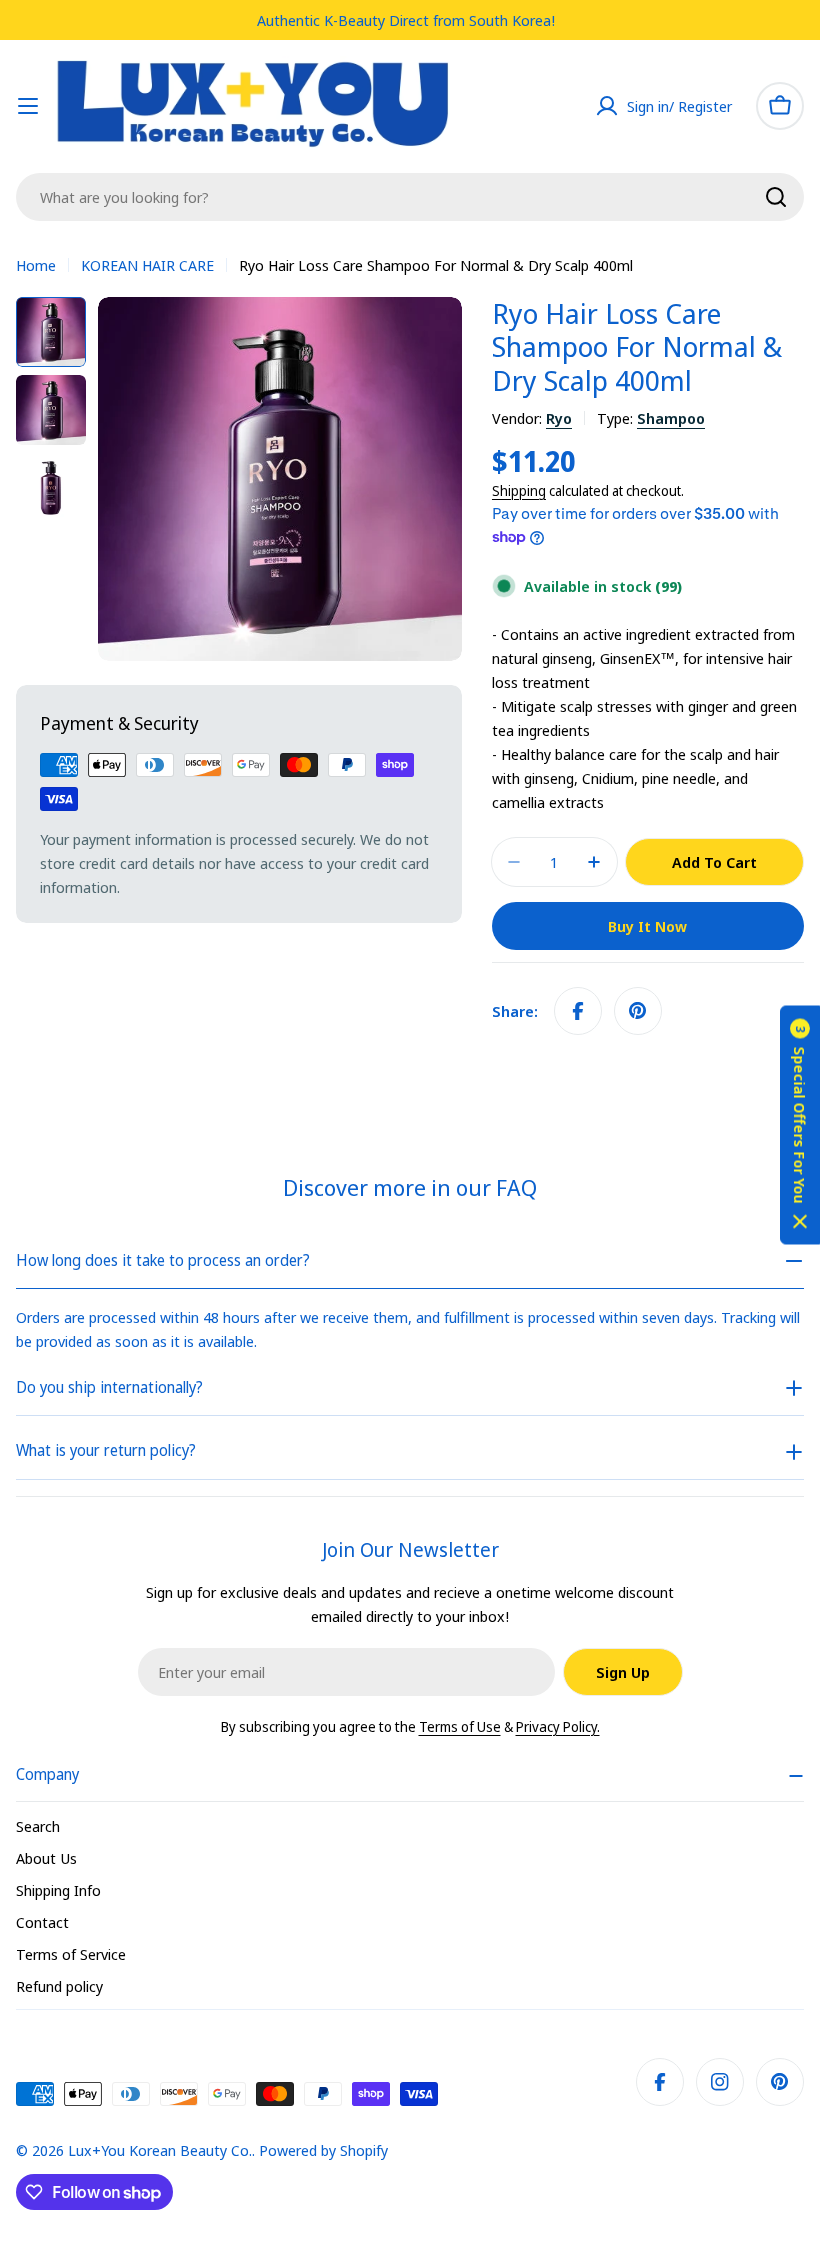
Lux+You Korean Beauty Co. (160, 2150)
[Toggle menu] (28, 106)
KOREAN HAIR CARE (147, 265)
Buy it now (647, 926)
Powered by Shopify (323, 2150)
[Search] (776, 197)
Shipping (519, 491)
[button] (800, 1125)
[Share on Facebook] (578, 1011)
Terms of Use (460, 1726)
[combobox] (410, 197)
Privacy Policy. (558, 1726)
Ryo (559, 418)
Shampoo (671, 418)
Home (36, 265)
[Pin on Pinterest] (638, 1011)
